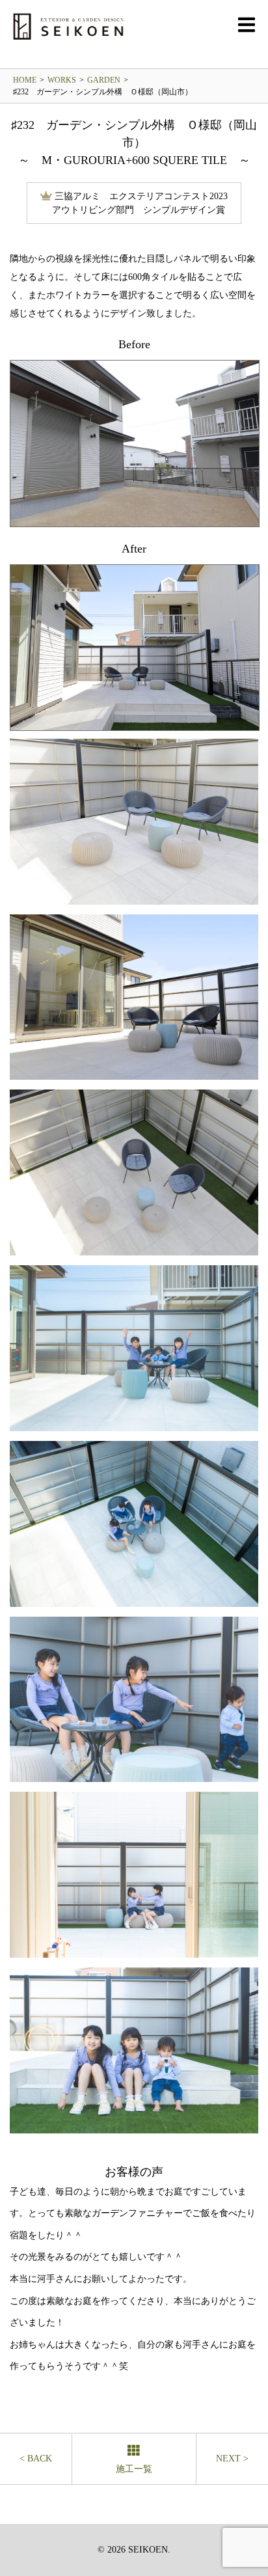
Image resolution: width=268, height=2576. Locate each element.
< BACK (36, 2459)
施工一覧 (134, 2469)
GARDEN (104, 80)
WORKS (62, 80)
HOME (25, 80)
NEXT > (232, 2459)
